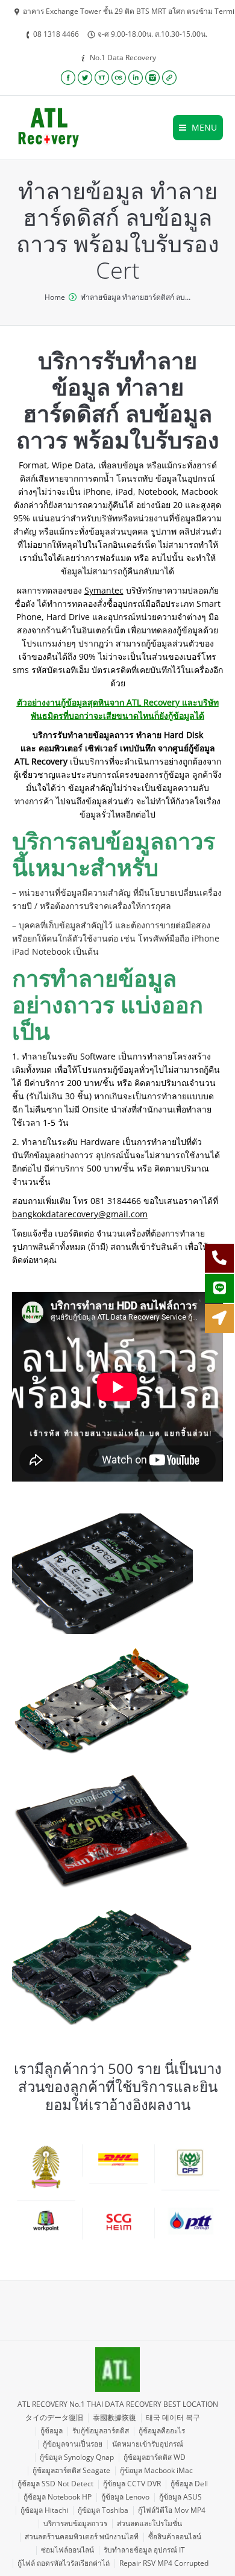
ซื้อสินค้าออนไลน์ (175, 2537)
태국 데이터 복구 (173, 2417)
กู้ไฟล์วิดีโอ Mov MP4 (172, 2510)
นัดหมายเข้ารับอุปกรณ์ (148, 2444)
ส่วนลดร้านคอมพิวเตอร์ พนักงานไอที (82, 2537)
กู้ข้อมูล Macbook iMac (156, 2470)
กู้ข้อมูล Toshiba (103, 2510)
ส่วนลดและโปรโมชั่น (149, 2523)
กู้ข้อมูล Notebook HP (58, 2497)
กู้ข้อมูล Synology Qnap (77, 2457)
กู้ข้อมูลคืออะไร (162, 2431)
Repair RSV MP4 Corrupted (164, 2563)
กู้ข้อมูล (52, 2431)
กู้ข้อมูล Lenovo (125, 2497)
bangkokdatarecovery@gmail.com (80, 1214)
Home (55, 297)
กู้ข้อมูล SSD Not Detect (55, 2484)
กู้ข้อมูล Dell (189, 2484)
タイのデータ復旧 (54, 2417)
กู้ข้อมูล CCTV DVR (132, 2484)
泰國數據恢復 (114, 2417)
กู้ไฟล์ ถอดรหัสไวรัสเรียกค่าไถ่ (64, 2563)
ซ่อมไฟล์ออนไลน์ (67, 2550)
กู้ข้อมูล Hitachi (44, 2510)
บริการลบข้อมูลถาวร (75, 2523)
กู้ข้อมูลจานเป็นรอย (73, 2444)
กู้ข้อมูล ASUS (180, 2497)
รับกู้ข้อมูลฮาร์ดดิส (101, 2431)
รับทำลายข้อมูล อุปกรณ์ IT (144, 2550)
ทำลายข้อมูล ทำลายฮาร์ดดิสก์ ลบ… (136, 297)
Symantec (104, 590)
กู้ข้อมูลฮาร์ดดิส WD (155, 2457)
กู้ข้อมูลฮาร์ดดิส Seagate (71, 2470)
